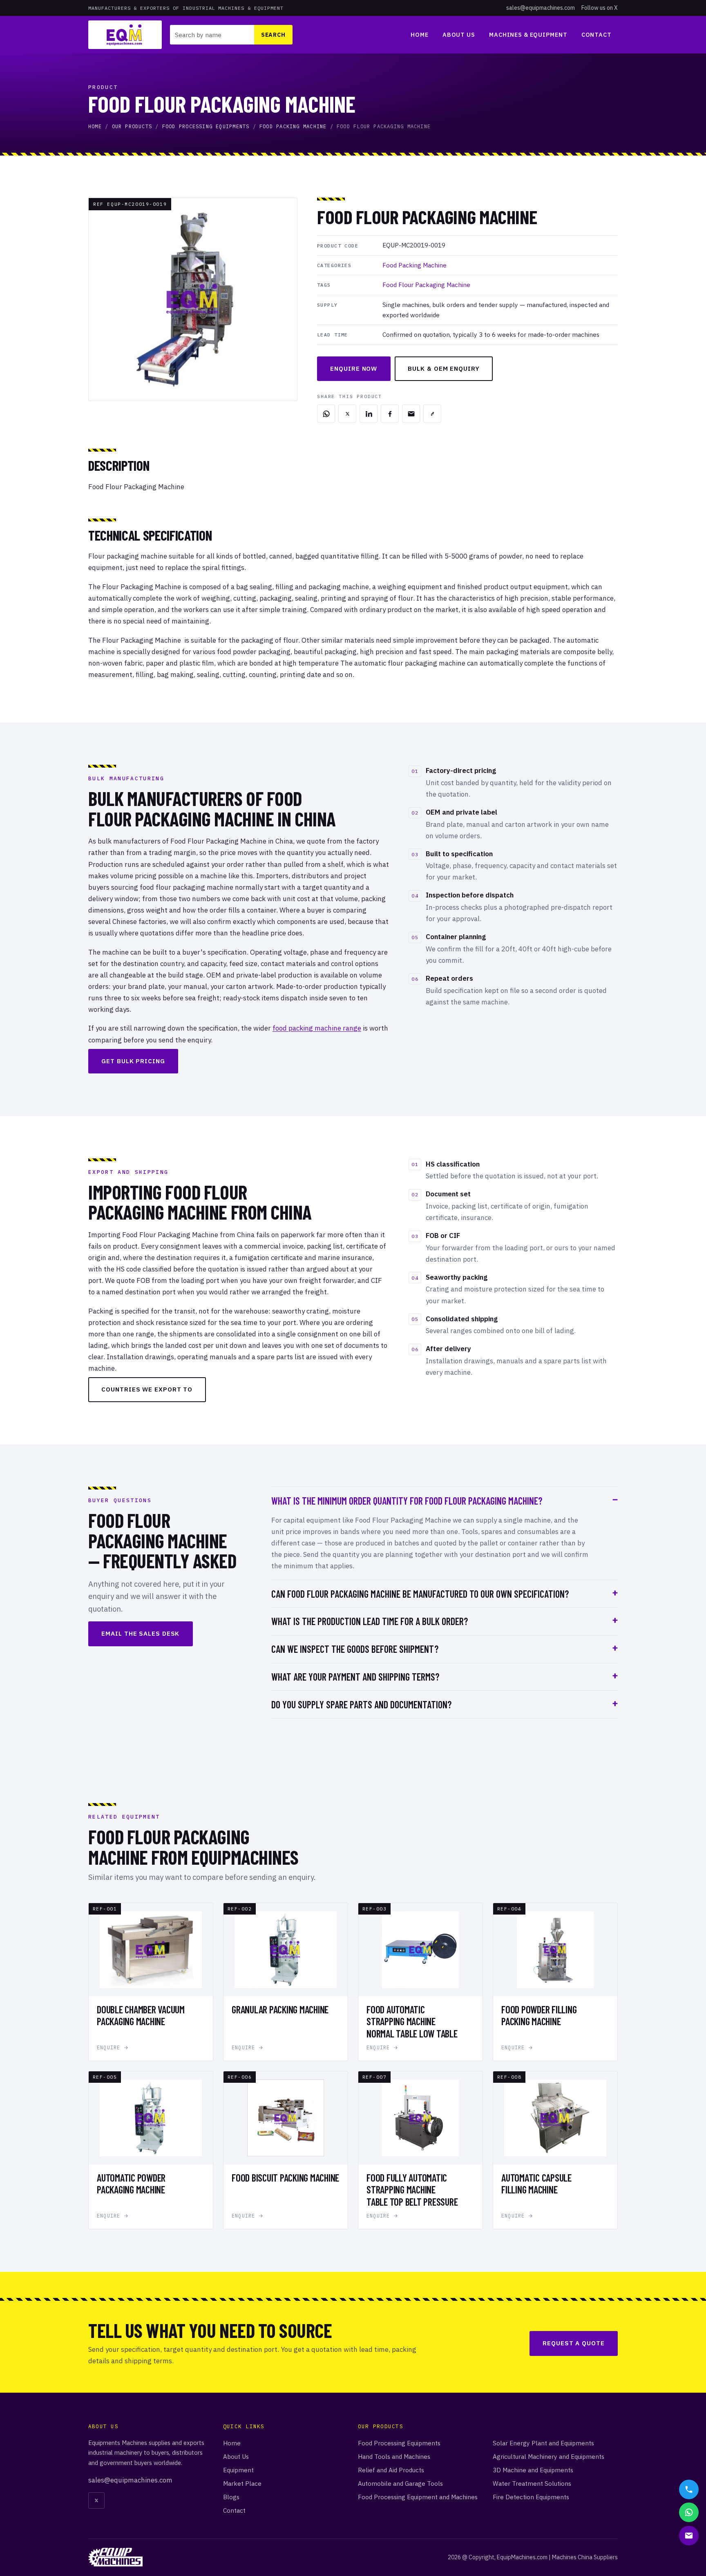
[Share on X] (347, 414)
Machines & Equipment (528, 35)
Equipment (238, 2470)
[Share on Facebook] (390, 414)
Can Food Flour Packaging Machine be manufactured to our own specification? (420, 1594)
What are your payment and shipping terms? (355, 1677)
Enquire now (354, 368)
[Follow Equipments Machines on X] (96, 2500)
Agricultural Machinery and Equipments (548, 2456)
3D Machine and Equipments (533, 2470)
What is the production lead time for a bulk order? (370, 1621)
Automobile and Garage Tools (400, 2483)
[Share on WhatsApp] (326, 414)
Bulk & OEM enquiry (443, 368)
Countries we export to (147, 1389)
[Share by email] (411, 414)
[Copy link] (432, 414)
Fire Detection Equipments (531, 2497)
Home (419, 35)
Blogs (231, 2497)
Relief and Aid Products (391, 2470)
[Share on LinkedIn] (369, 414)
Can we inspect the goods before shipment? (355, 1649)
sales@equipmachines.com (541, 8)
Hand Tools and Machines (394, 2456)
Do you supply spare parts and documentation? (361, 1704)
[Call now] (689, 2489)
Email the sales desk (140, 1633)
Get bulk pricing (133, 1061)
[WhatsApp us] (689, 2512)
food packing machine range (317, 1028)
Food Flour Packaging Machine (426, 285)
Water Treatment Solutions (532, 2483)
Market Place (242, 2483)
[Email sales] (689, 2536)
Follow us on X (600, 8)
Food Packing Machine (293, 126)
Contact (597, 35)
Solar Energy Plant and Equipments (543, 2443)
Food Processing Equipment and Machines (418, 2497)
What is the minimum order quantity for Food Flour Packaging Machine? (407, 1501)
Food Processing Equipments (206, 126)
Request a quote (574, 2343)
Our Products (132, 126)
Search (273, 35)
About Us (459, 35)
